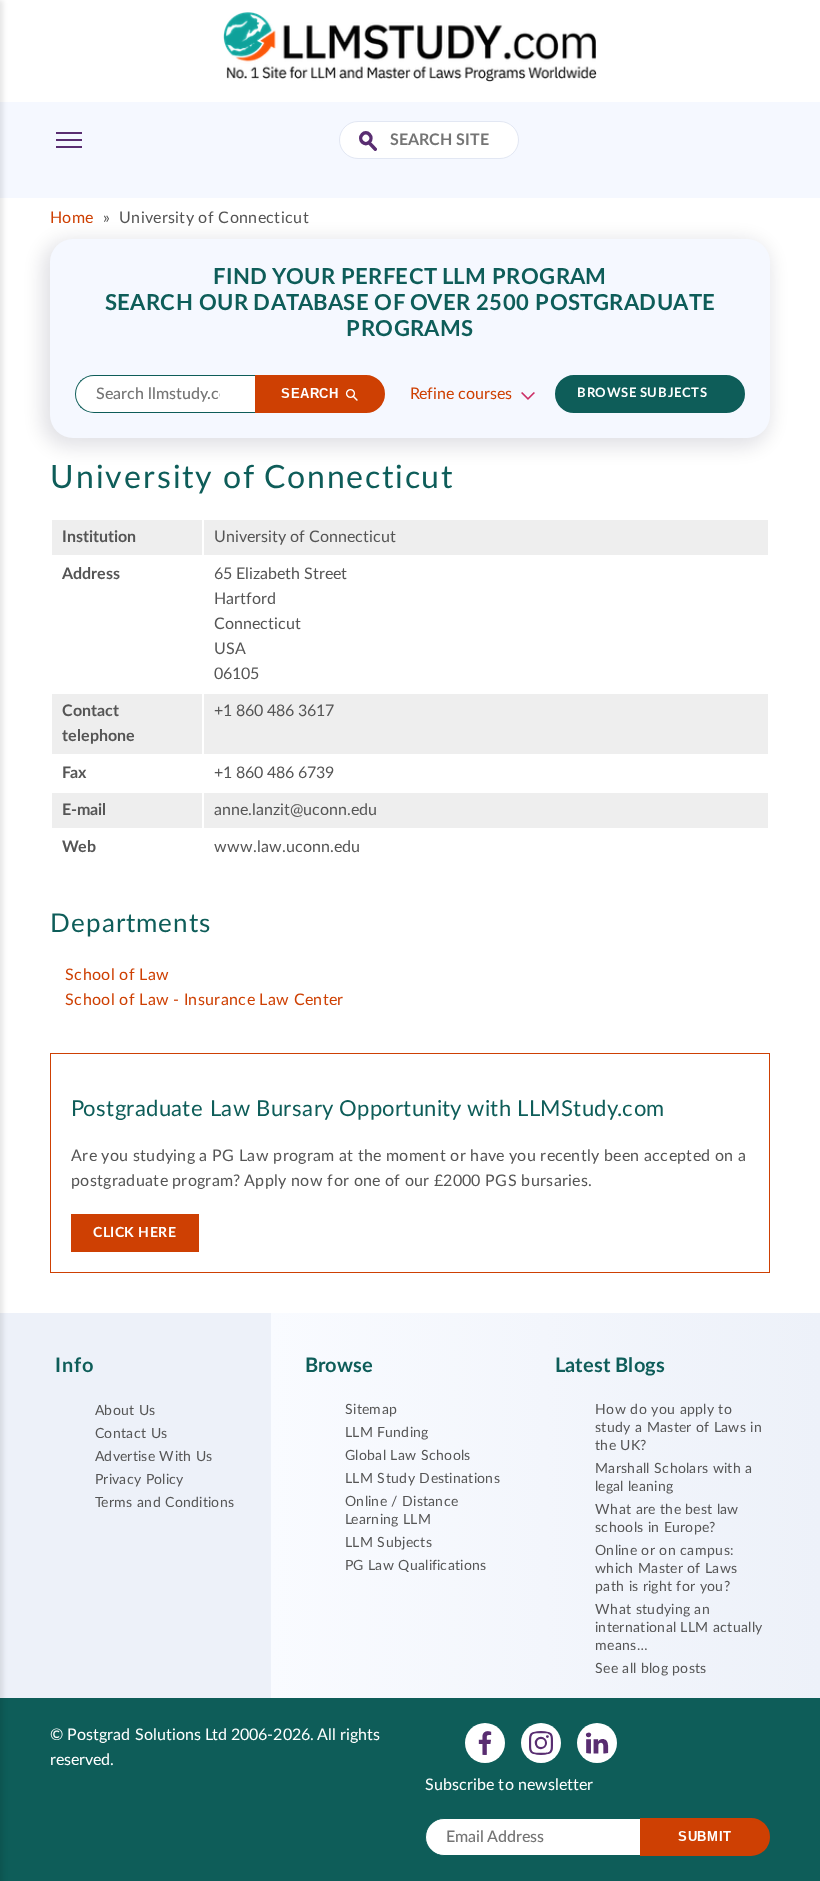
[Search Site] (370, 142)
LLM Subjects (388, 1543)
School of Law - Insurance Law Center (204, 1000)
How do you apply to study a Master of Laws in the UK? (678, 1428)
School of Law (117, 975)
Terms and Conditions (164, 1503)
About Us (125, 1411)
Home (71, 218)
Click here (135, 1233)
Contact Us (131, 1434)
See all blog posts (651, 1669)
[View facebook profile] (485, 1742)
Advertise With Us (153, 1457)
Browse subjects (642, 393)
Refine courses (461, 394)
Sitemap (371, 1410)
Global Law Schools (408, 1456)
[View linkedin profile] (597, 1742)
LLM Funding (387, 1433)
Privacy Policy (139, 1480)
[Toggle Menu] (69, 140)
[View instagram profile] (541, 1742)
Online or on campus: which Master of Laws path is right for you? (666, 1569)
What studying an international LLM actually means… (678, 1628)
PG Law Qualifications (416, 1566)
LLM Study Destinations (422, 1479)
